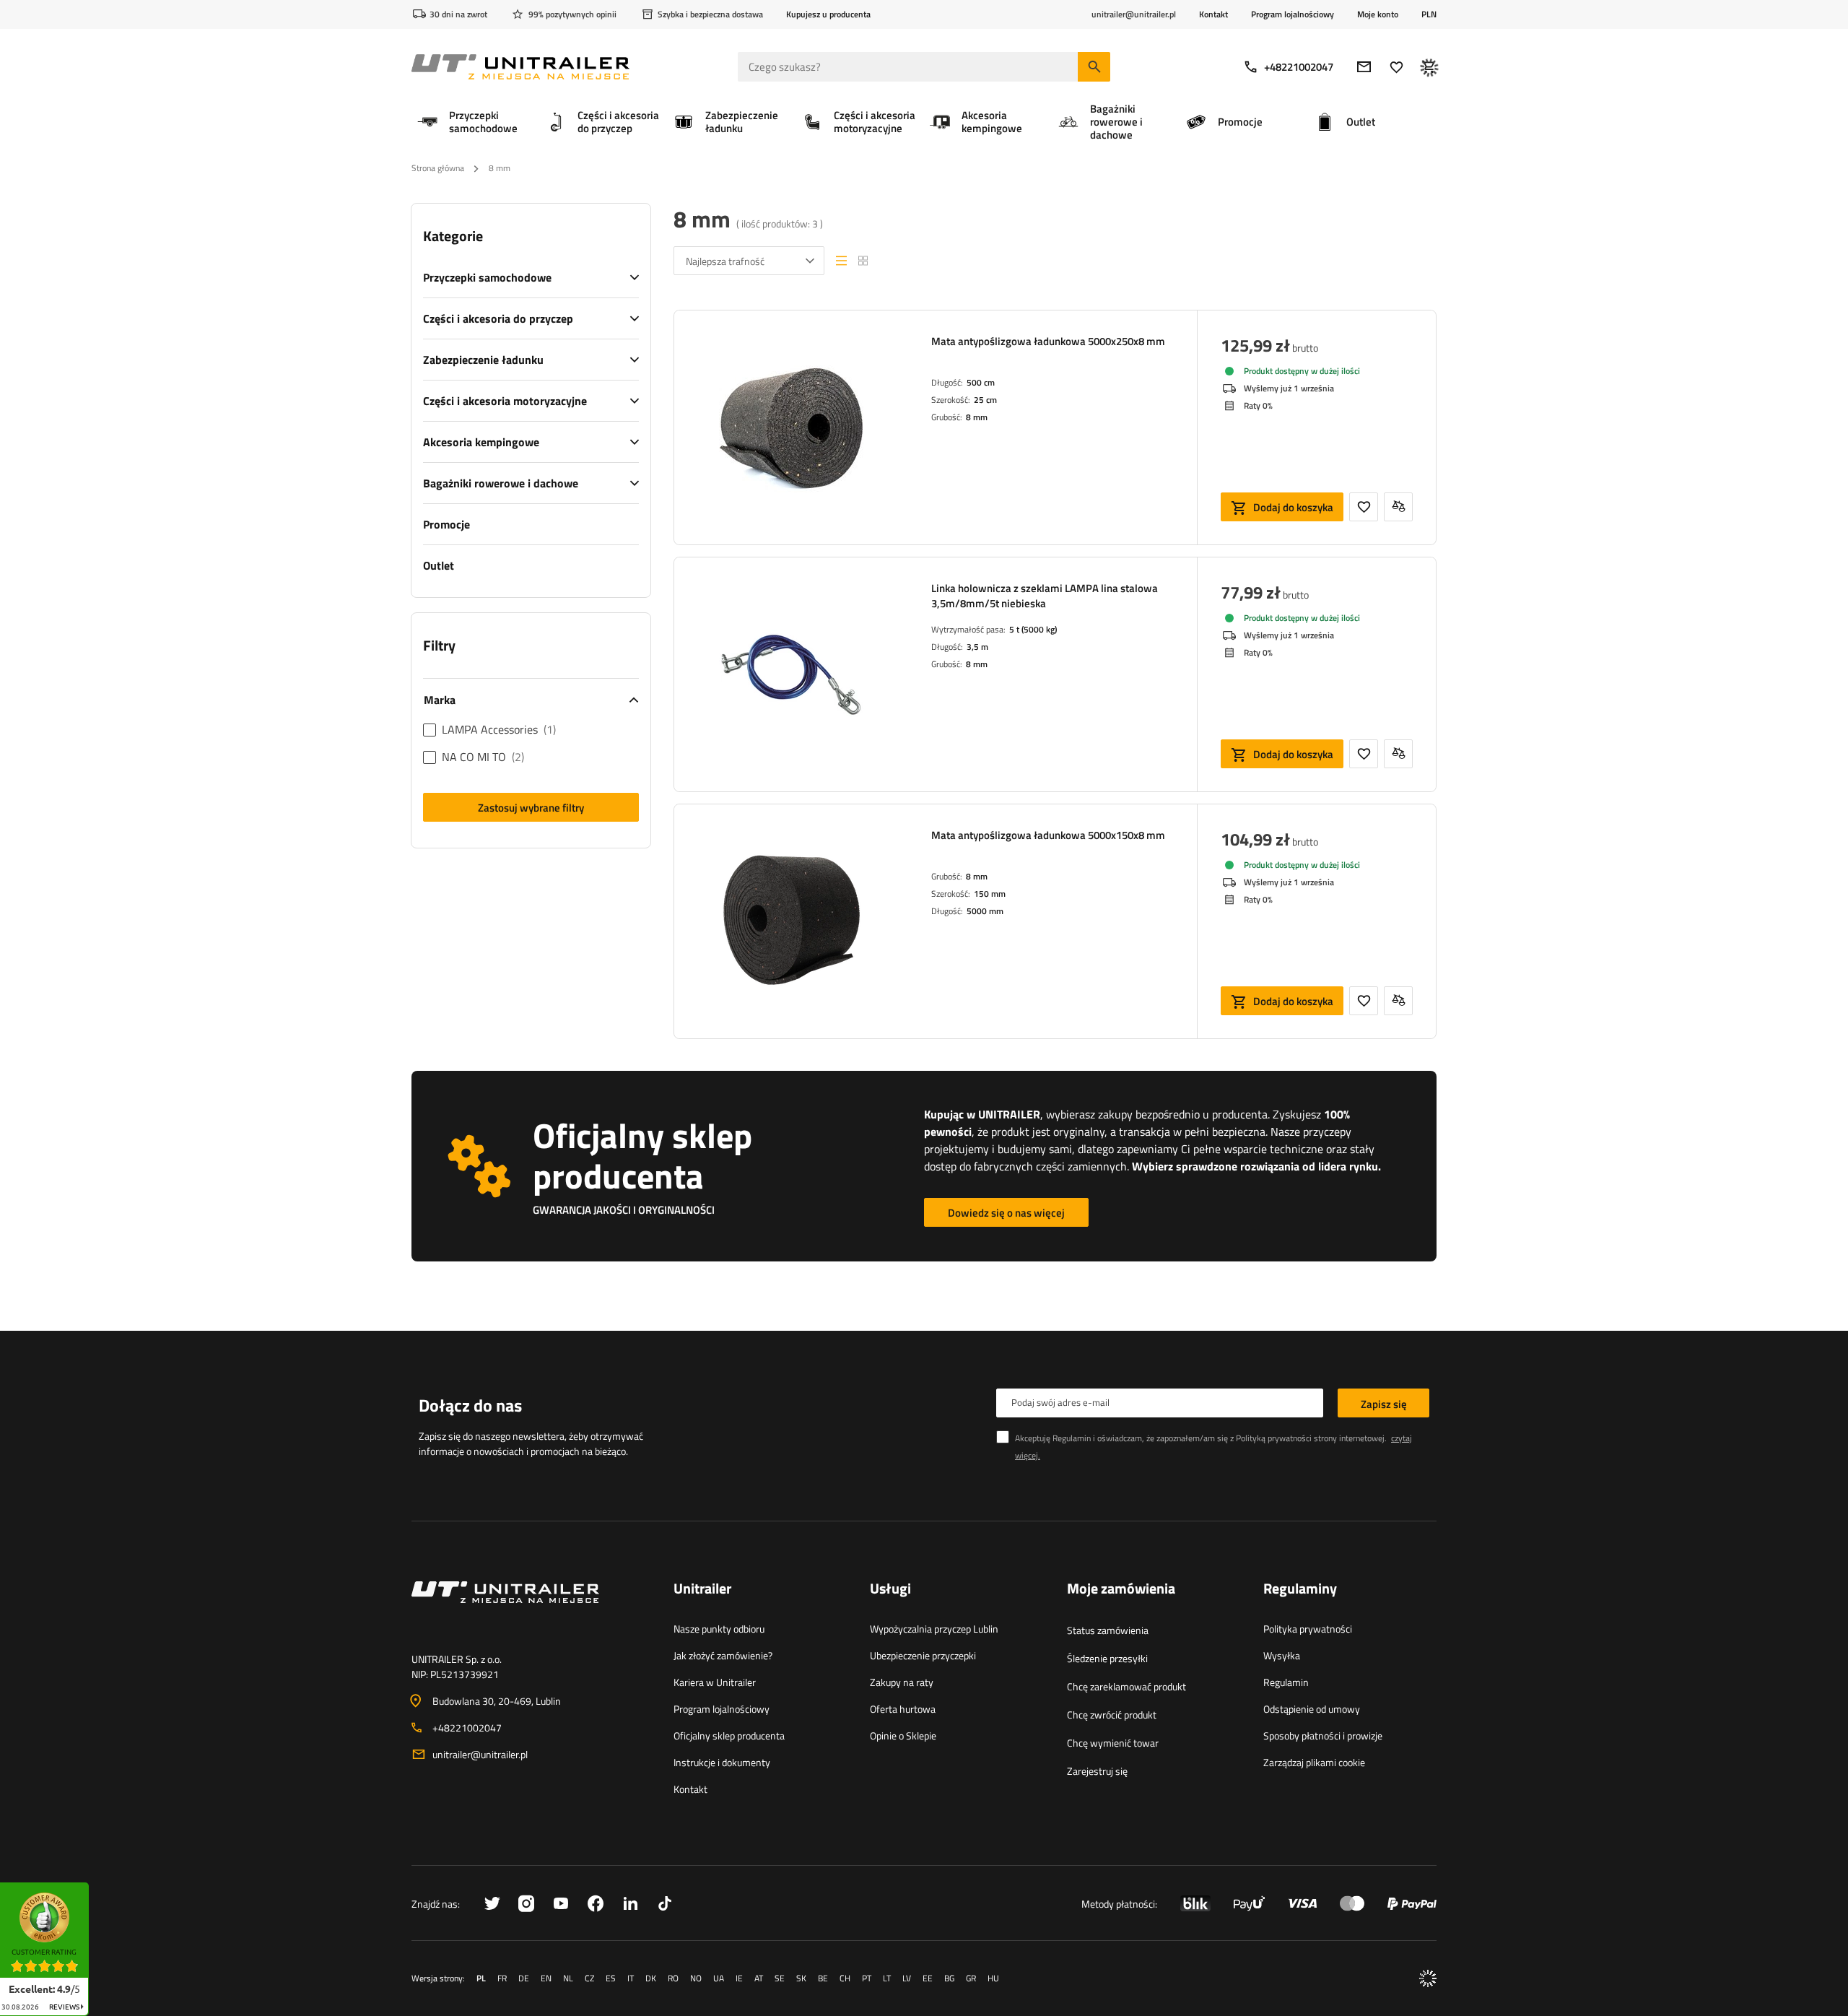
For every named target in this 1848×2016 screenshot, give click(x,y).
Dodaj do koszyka (1293, 507)
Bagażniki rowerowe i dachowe (501, 483)
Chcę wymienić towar (1113, 1743)
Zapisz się (1384, 1404)
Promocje (446, 524)
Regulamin (1286, 1682)
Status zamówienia (1108, 1630)
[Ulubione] (1396, 67)
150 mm (990, 894)
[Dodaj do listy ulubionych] (1364, 507)
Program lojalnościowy (1293, 14)
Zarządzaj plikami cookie (1314, 1762)
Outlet (439, 565)
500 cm (981, 382)
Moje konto (1378, 14)
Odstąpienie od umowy (1312, 1709)
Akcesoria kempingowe (481, 442)
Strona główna (438, 168)
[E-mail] (1364, 67)
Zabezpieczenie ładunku (483, 360)
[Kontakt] (531, 1609)
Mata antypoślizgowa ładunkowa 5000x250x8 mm (1048, 342)
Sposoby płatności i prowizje (1323, 1735)
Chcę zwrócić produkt (1112, 1715)
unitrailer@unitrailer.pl (480, 1754)
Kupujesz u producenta (828, 14)
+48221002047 (1299, 67)
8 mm (977, 417)
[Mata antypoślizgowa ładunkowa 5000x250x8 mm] (791, 427)
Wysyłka (1282, 1655)
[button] (96, 1887)
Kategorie (453, 236)
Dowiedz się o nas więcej (1006, 1213)
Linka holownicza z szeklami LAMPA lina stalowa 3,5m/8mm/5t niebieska (1045, 596)
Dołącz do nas (470, 1405)
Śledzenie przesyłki (1107, 1658)
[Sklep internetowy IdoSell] (1428, 1978)
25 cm (985, 400)
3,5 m (977, 647)
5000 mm (985, 911)
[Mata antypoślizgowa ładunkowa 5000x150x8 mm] (791, 921)
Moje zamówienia (1121, 1589)
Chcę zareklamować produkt (1126, 1686)
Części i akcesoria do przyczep (498, 318)
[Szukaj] (1094, 67)
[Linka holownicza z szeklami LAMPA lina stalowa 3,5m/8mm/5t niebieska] (791, 674)
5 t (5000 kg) (1033, 629)
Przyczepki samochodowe (487, 277)
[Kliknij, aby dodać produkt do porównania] (1398, 507)
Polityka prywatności (1308, 1629)
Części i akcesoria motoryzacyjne (505, 401)
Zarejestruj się (1097, 1771)
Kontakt (1213, 14)
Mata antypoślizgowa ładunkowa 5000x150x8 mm (1048, 835)
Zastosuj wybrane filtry (531, 808)
